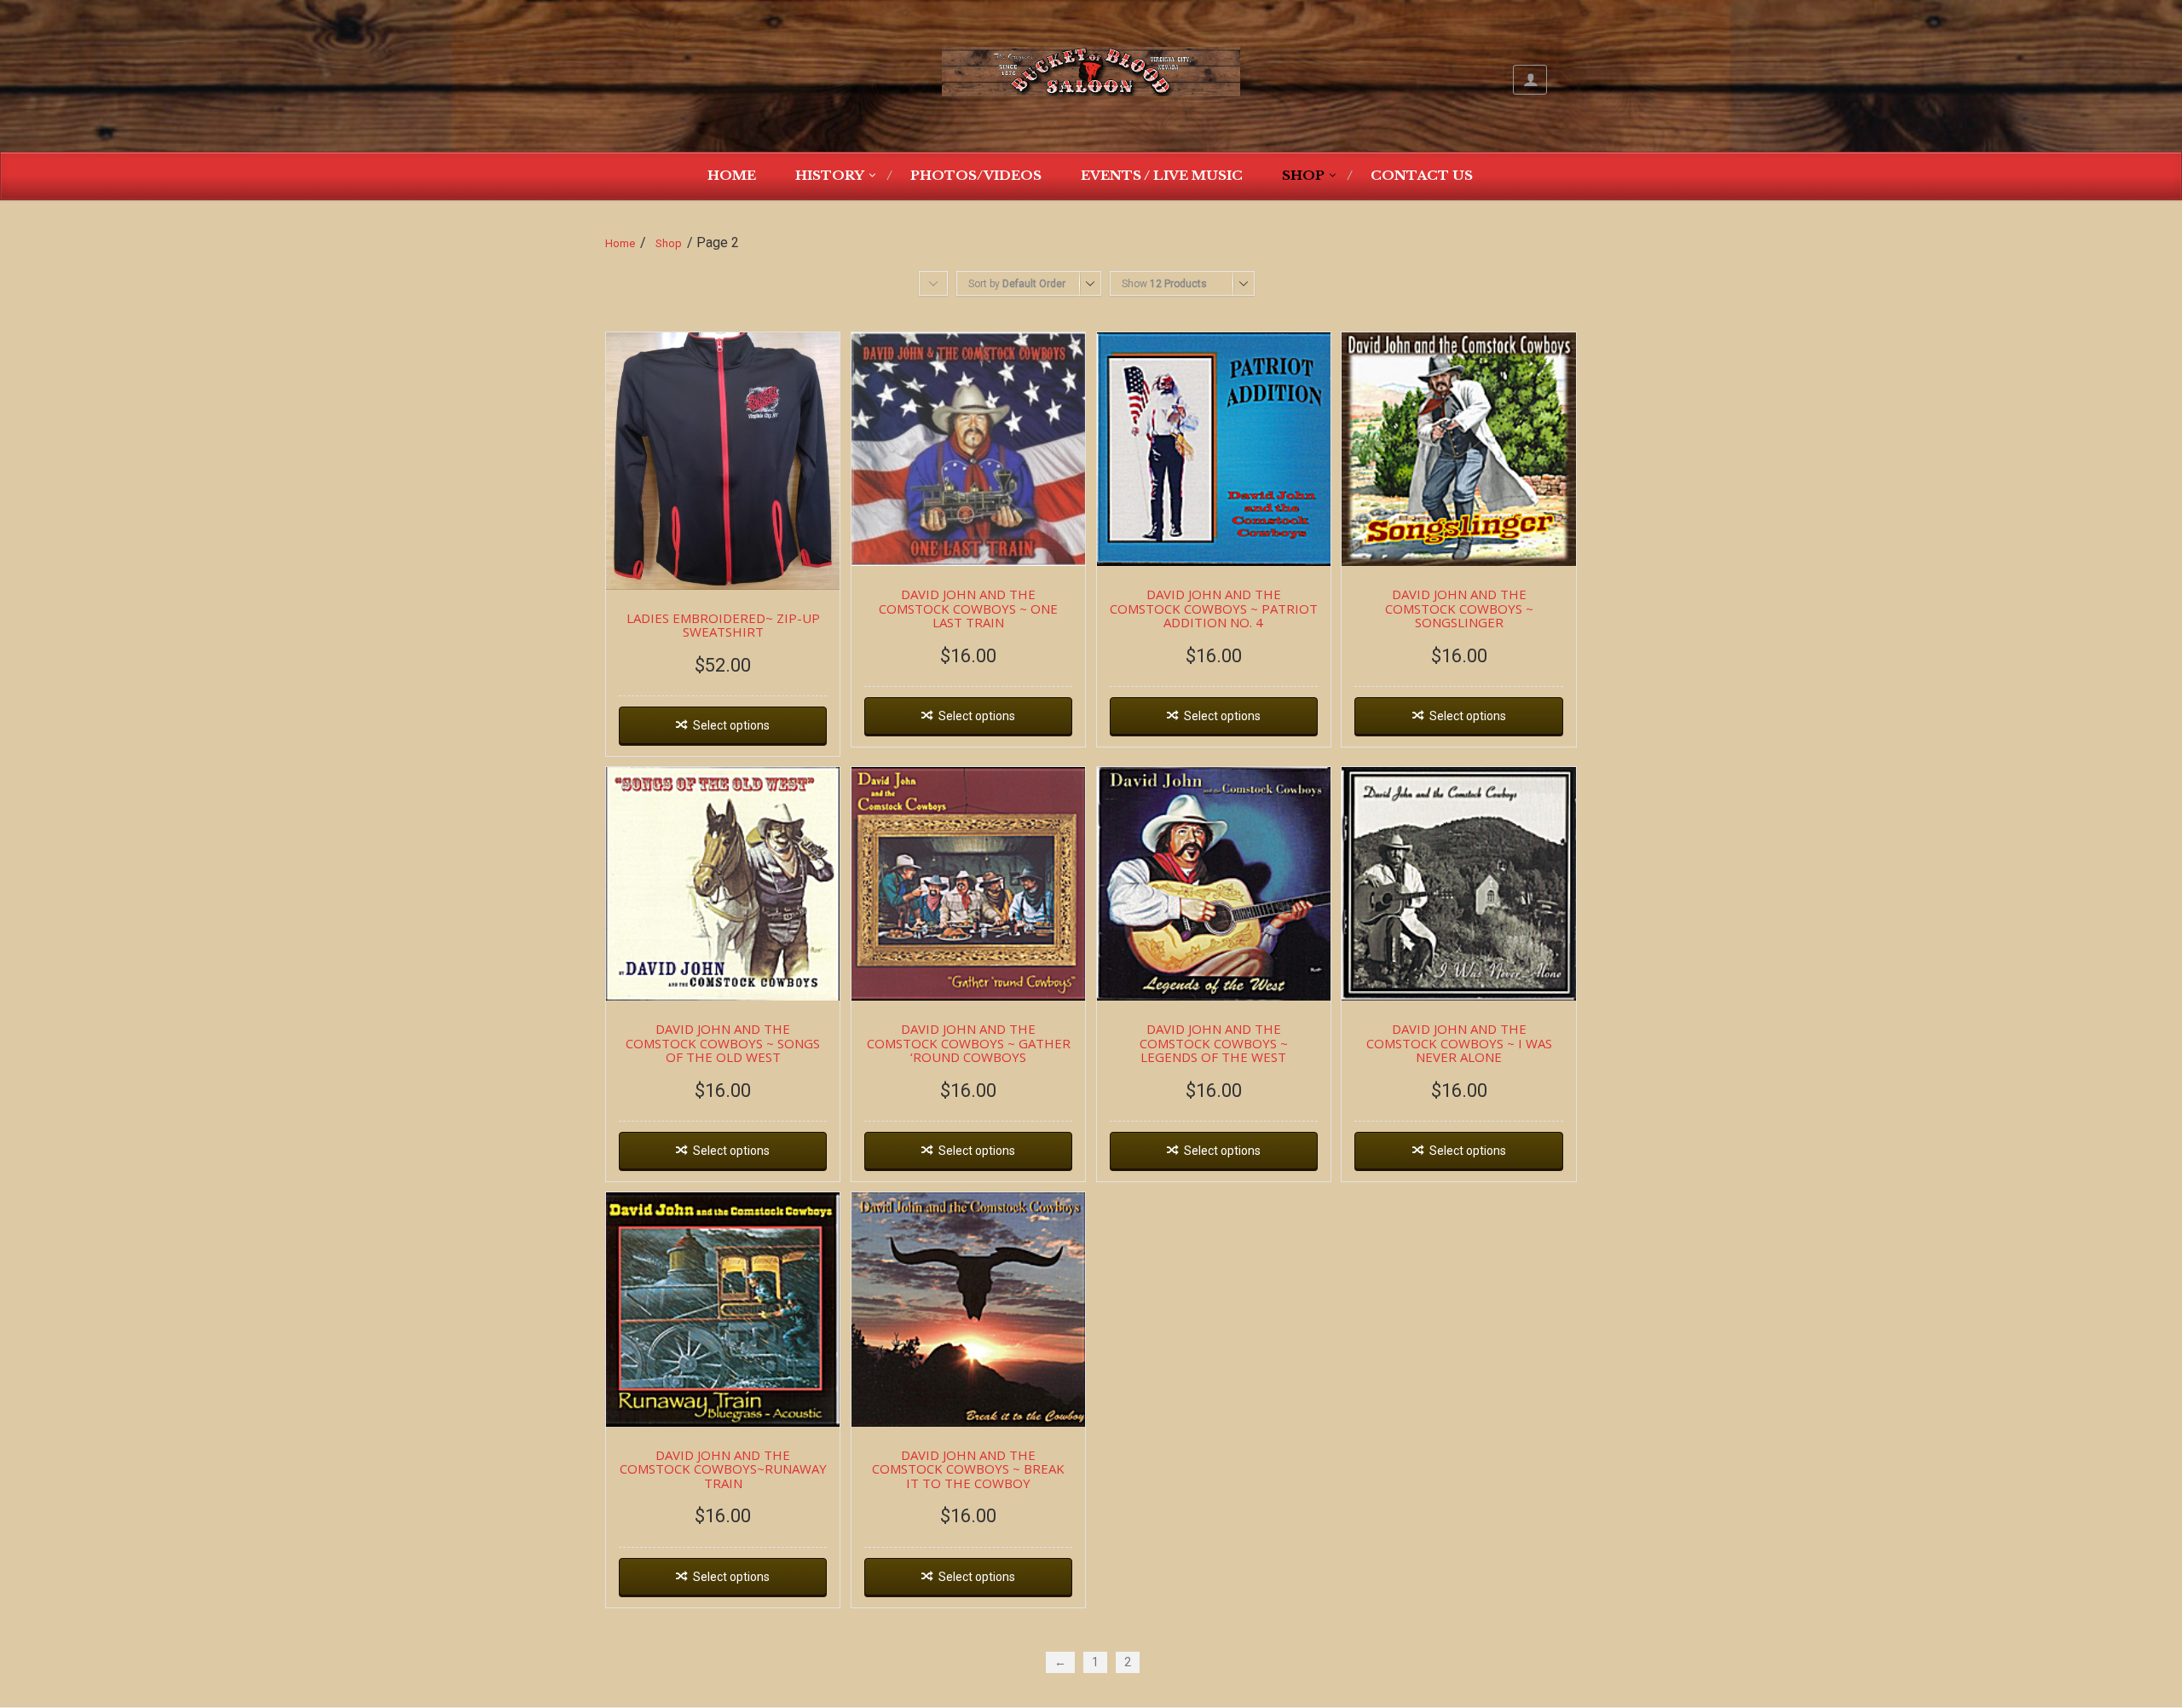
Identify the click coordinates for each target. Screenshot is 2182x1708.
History (830, 175)
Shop (1303, 175)
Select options (731, 725)
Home (732, 175)
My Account (1530, 80)
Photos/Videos (976, 175)
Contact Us (1422, 175)
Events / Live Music (1162, 175)
